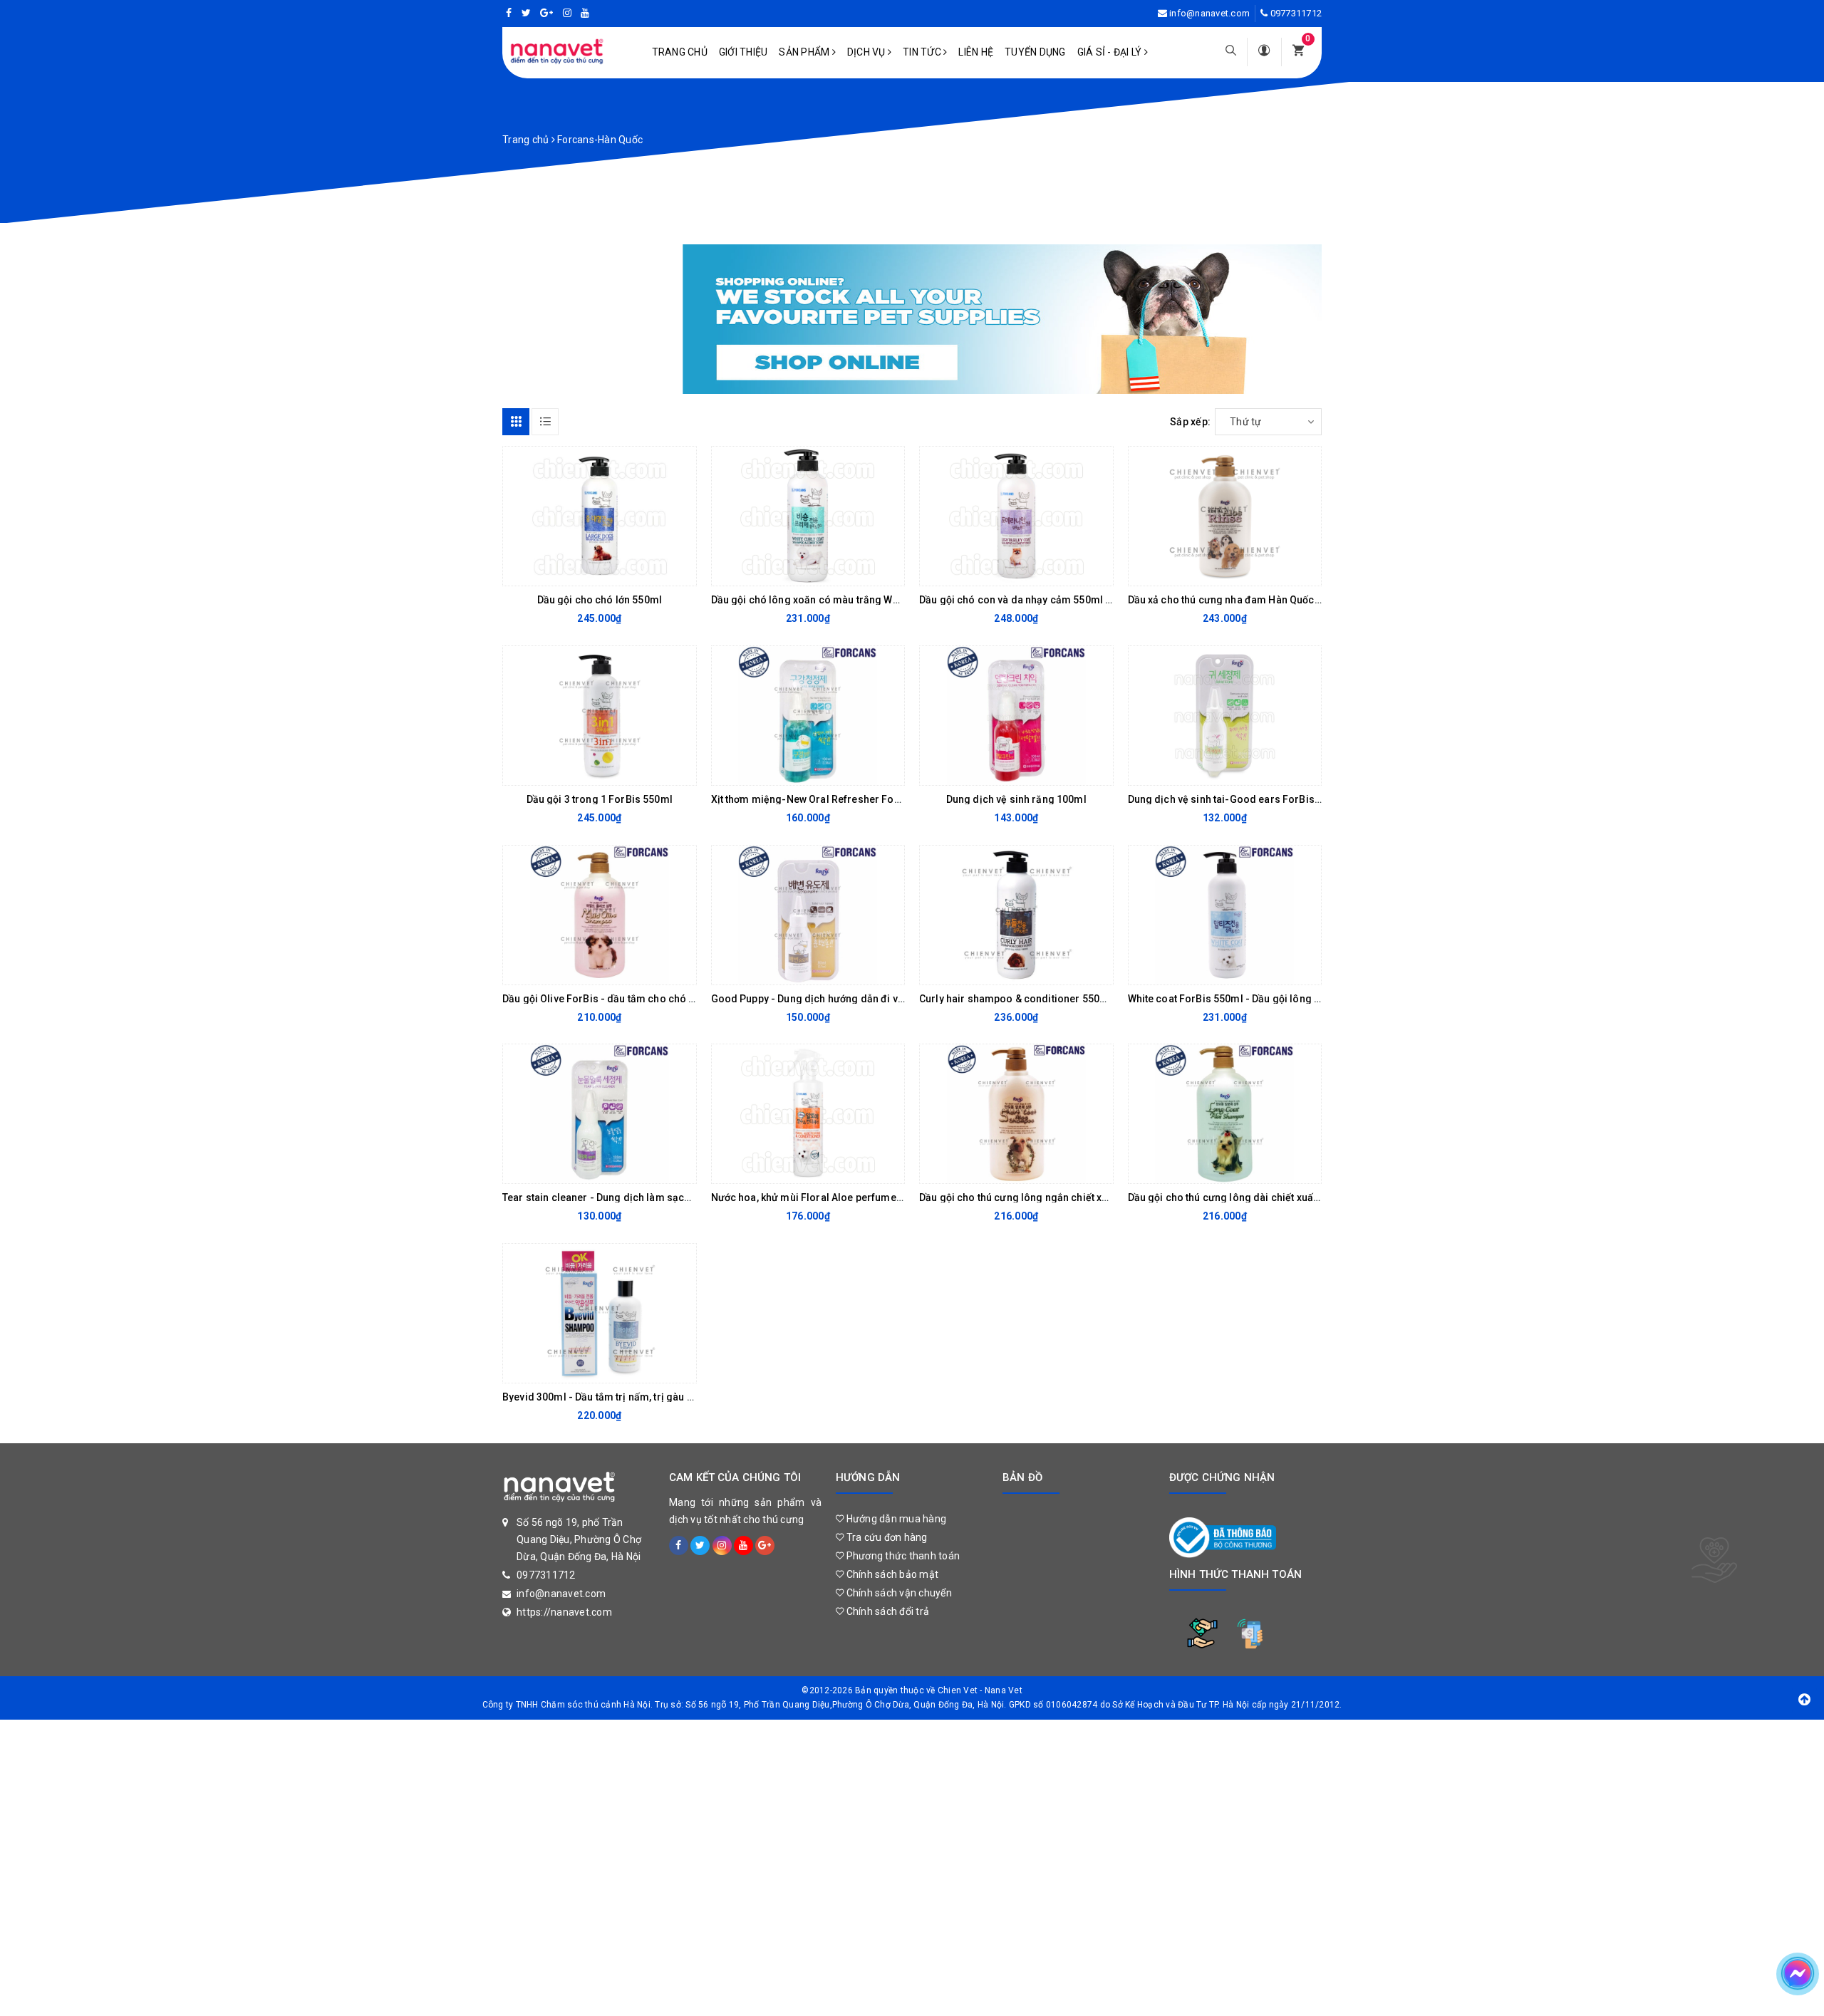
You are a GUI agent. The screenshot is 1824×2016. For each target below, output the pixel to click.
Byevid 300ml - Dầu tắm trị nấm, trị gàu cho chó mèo (626, 1397)
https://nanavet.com (564, 1612)
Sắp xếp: (1190, 422)
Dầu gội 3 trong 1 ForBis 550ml (600, 799)
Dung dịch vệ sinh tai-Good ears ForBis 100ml (1237, 799)
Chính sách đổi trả (886, 1611)
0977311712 (1296, 13)
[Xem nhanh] (682, 571)
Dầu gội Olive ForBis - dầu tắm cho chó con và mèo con (633, 999)
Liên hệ (976, 52)
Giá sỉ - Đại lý (1111, 52)
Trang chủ (680, 52)
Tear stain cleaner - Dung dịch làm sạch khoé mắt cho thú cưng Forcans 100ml (688, 1197)
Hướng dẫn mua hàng (895, 1519)
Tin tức (923, 52)
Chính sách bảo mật (891, 1574)
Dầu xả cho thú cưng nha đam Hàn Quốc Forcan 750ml (1255, 600)
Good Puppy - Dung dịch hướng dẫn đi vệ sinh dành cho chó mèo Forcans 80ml (898, 999)
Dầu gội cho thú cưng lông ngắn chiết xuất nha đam (1040, 1197)
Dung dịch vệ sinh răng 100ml (1016, 799)
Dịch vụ (867, 52)
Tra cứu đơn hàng (885, 1537)
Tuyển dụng (1035, 52)
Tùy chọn (588, 970)
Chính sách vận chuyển (898, 1593)
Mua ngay (588, 571)
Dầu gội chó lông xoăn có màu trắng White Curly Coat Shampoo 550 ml (877, 600)
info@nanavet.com (1209, 13)
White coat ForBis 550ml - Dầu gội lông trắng (1234, 999)
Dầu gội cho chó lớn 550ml (600, 600)
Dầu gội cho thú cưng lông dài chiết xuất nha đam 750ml (1260, 1197)
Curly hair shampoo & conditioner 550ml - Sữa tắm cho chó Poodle (1078, 999)
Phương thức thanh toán (902, 1556)
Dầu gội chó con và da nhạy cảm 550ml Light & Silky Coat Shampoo (1077, 600)
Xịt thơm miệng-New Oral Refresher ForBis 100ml (828, 799)
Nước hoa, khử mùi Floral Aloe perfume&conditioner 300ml (851, 1197)
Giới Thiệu (743, 52)
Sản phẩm (805, 52)
